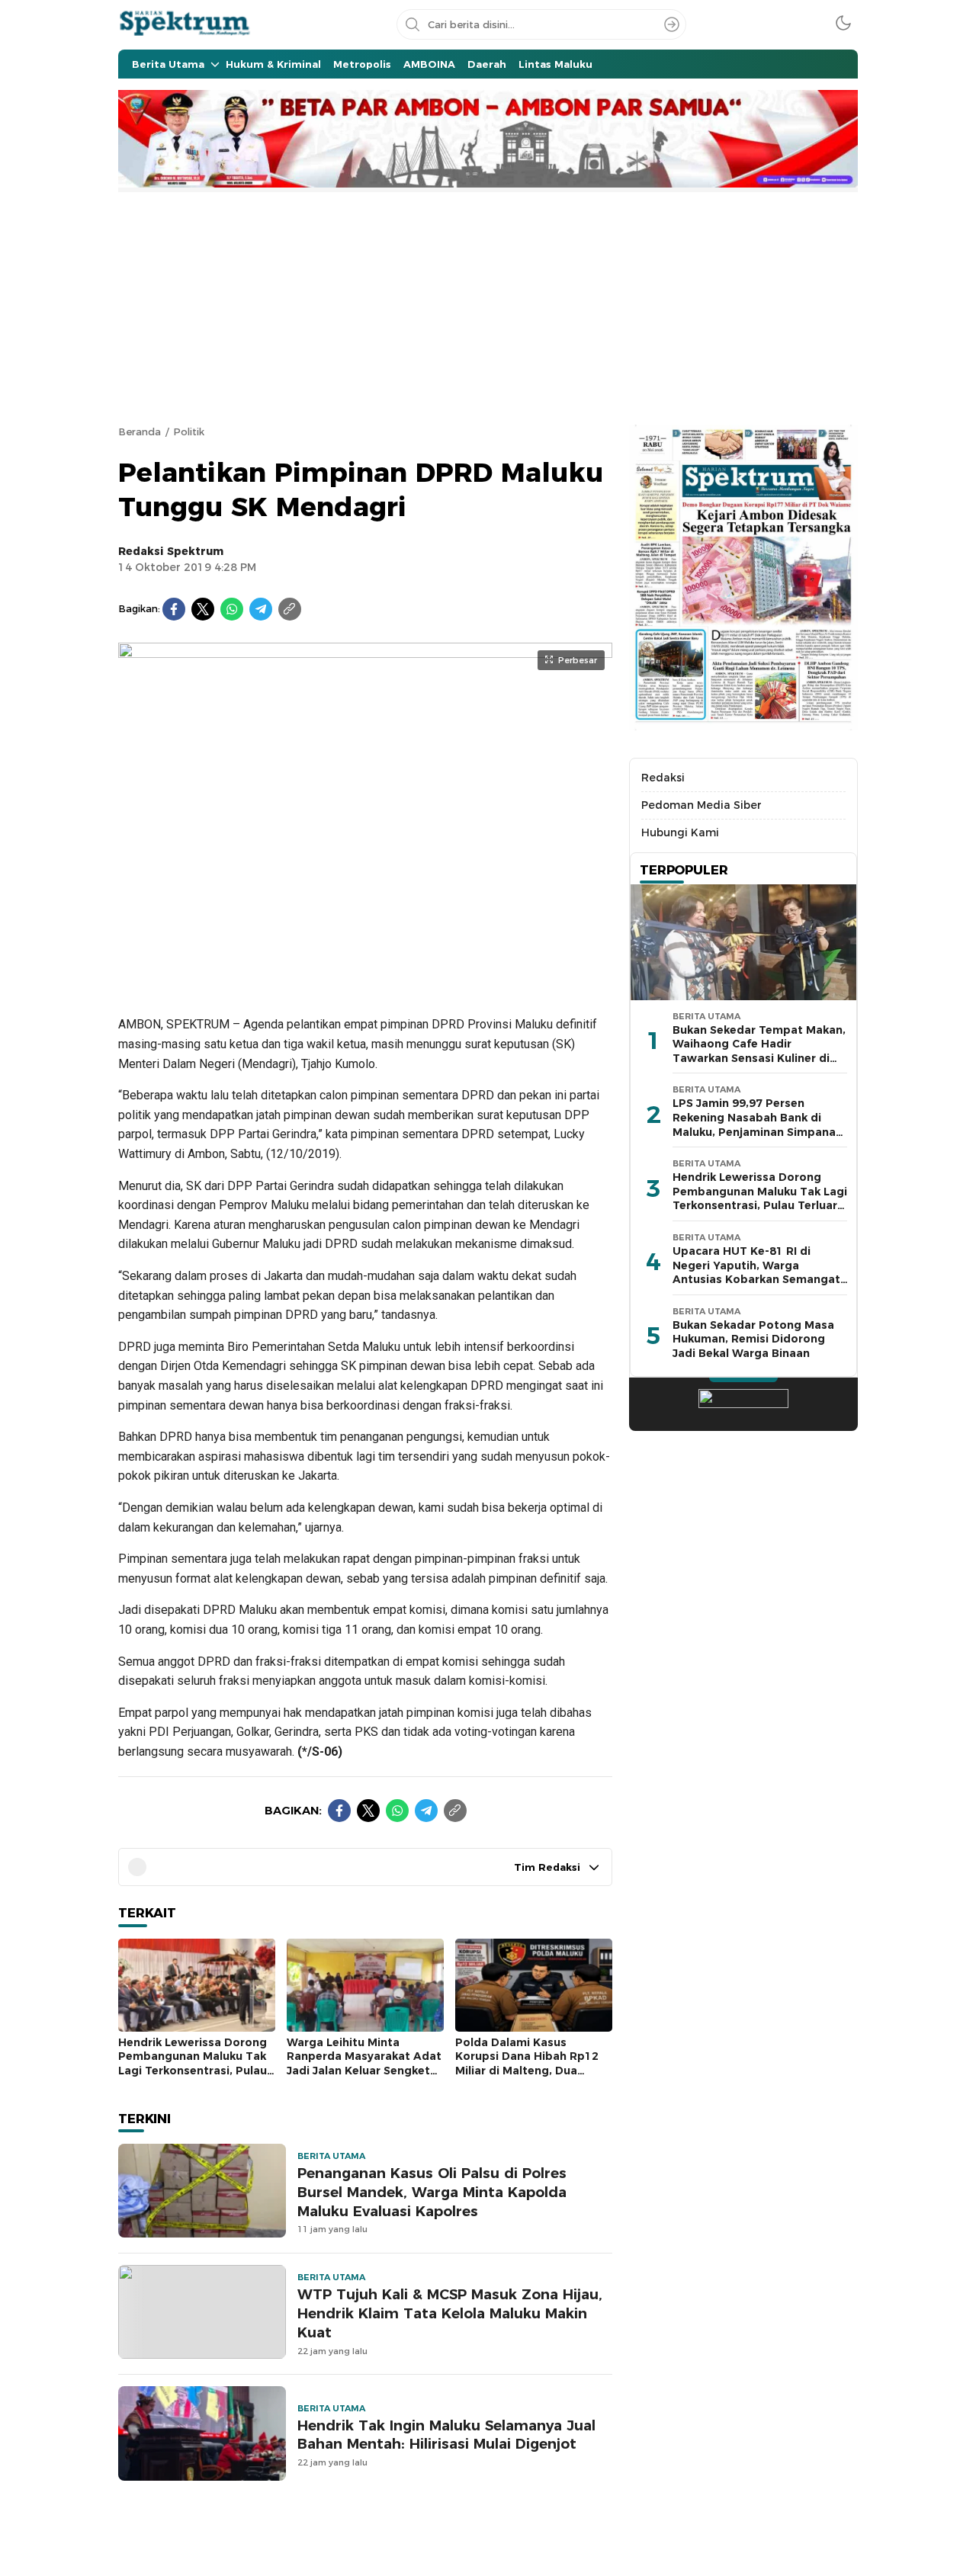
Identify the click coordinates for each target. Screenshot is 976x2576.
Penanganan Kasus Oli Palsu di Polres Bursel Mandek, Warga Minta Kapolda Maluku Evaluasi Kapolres (432, 2192)
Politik (189, 431)
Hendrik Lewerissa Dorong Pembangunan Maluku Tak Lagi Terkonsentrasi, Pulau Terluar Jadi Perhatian (193, 2064)
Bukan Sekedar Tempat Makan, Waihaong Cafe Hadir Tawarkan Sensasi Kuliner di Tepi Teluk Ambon (759, 1051)
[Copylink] (290, 609)
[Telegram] (261, 609)
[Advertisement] (488, 306)
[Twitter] (203, 609)
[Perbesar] (365, 983)
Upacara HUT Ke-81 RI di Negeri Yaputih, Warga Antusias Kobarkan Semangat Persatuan (756, 1272)
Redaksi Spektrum (171, 551)
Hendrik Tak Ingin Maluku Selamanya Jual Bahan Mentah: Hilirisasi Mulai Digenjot (446, 2435)
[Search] (672, 24)
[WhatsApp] (232, 609)
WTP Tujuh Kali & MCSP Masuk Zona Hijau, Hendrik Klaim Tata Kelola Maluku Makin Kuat (450, 2313)
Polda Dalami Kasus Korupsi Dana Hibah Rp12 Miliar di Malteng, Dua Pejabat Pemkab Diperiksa (530, 2064)
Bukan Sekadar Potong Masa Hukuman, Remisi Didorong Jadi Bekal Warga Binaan (753, 1339)
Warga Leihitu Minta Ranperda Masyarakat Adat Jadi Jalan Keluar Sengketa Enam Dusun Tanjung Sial (364, 2064)
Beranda (140, 431)
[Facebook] (174, 609)
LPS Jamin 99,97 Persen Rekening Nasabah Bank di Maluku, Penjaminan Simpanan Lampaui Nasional (758, 1125)
